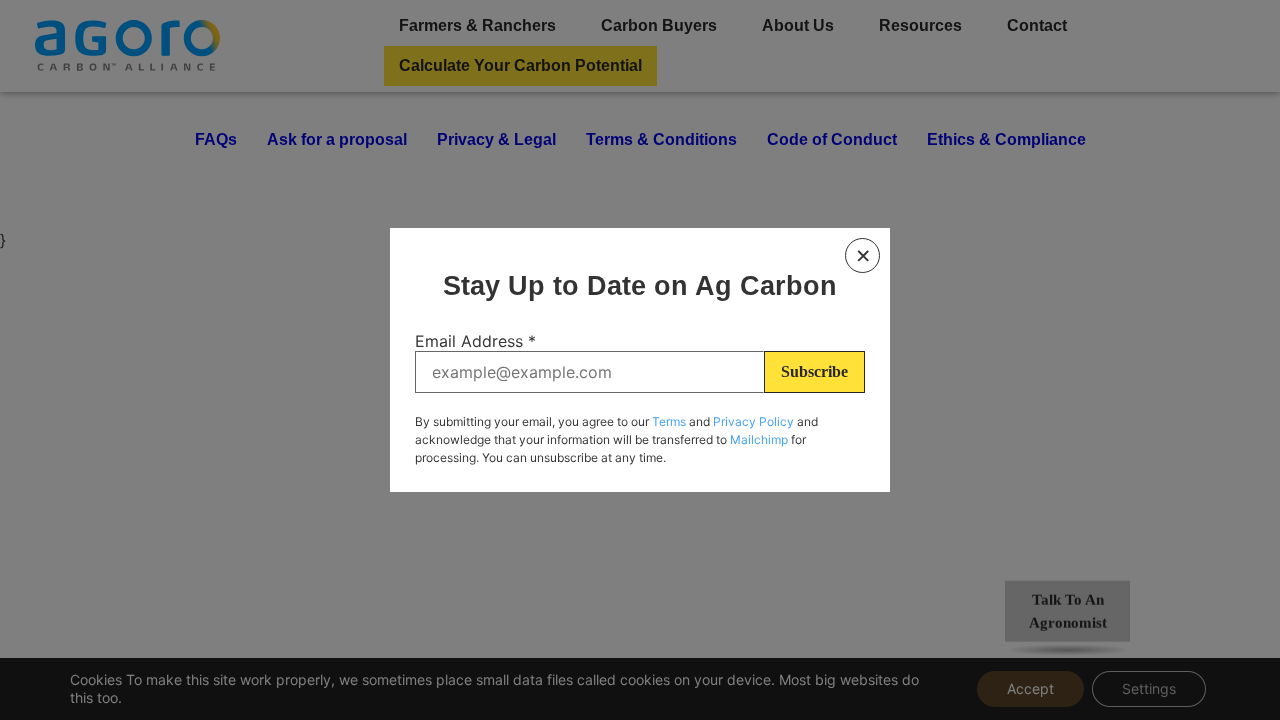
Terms (669, 421)
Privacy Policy (753, 421)
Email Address (475, 341)
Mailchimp (759, 439)
